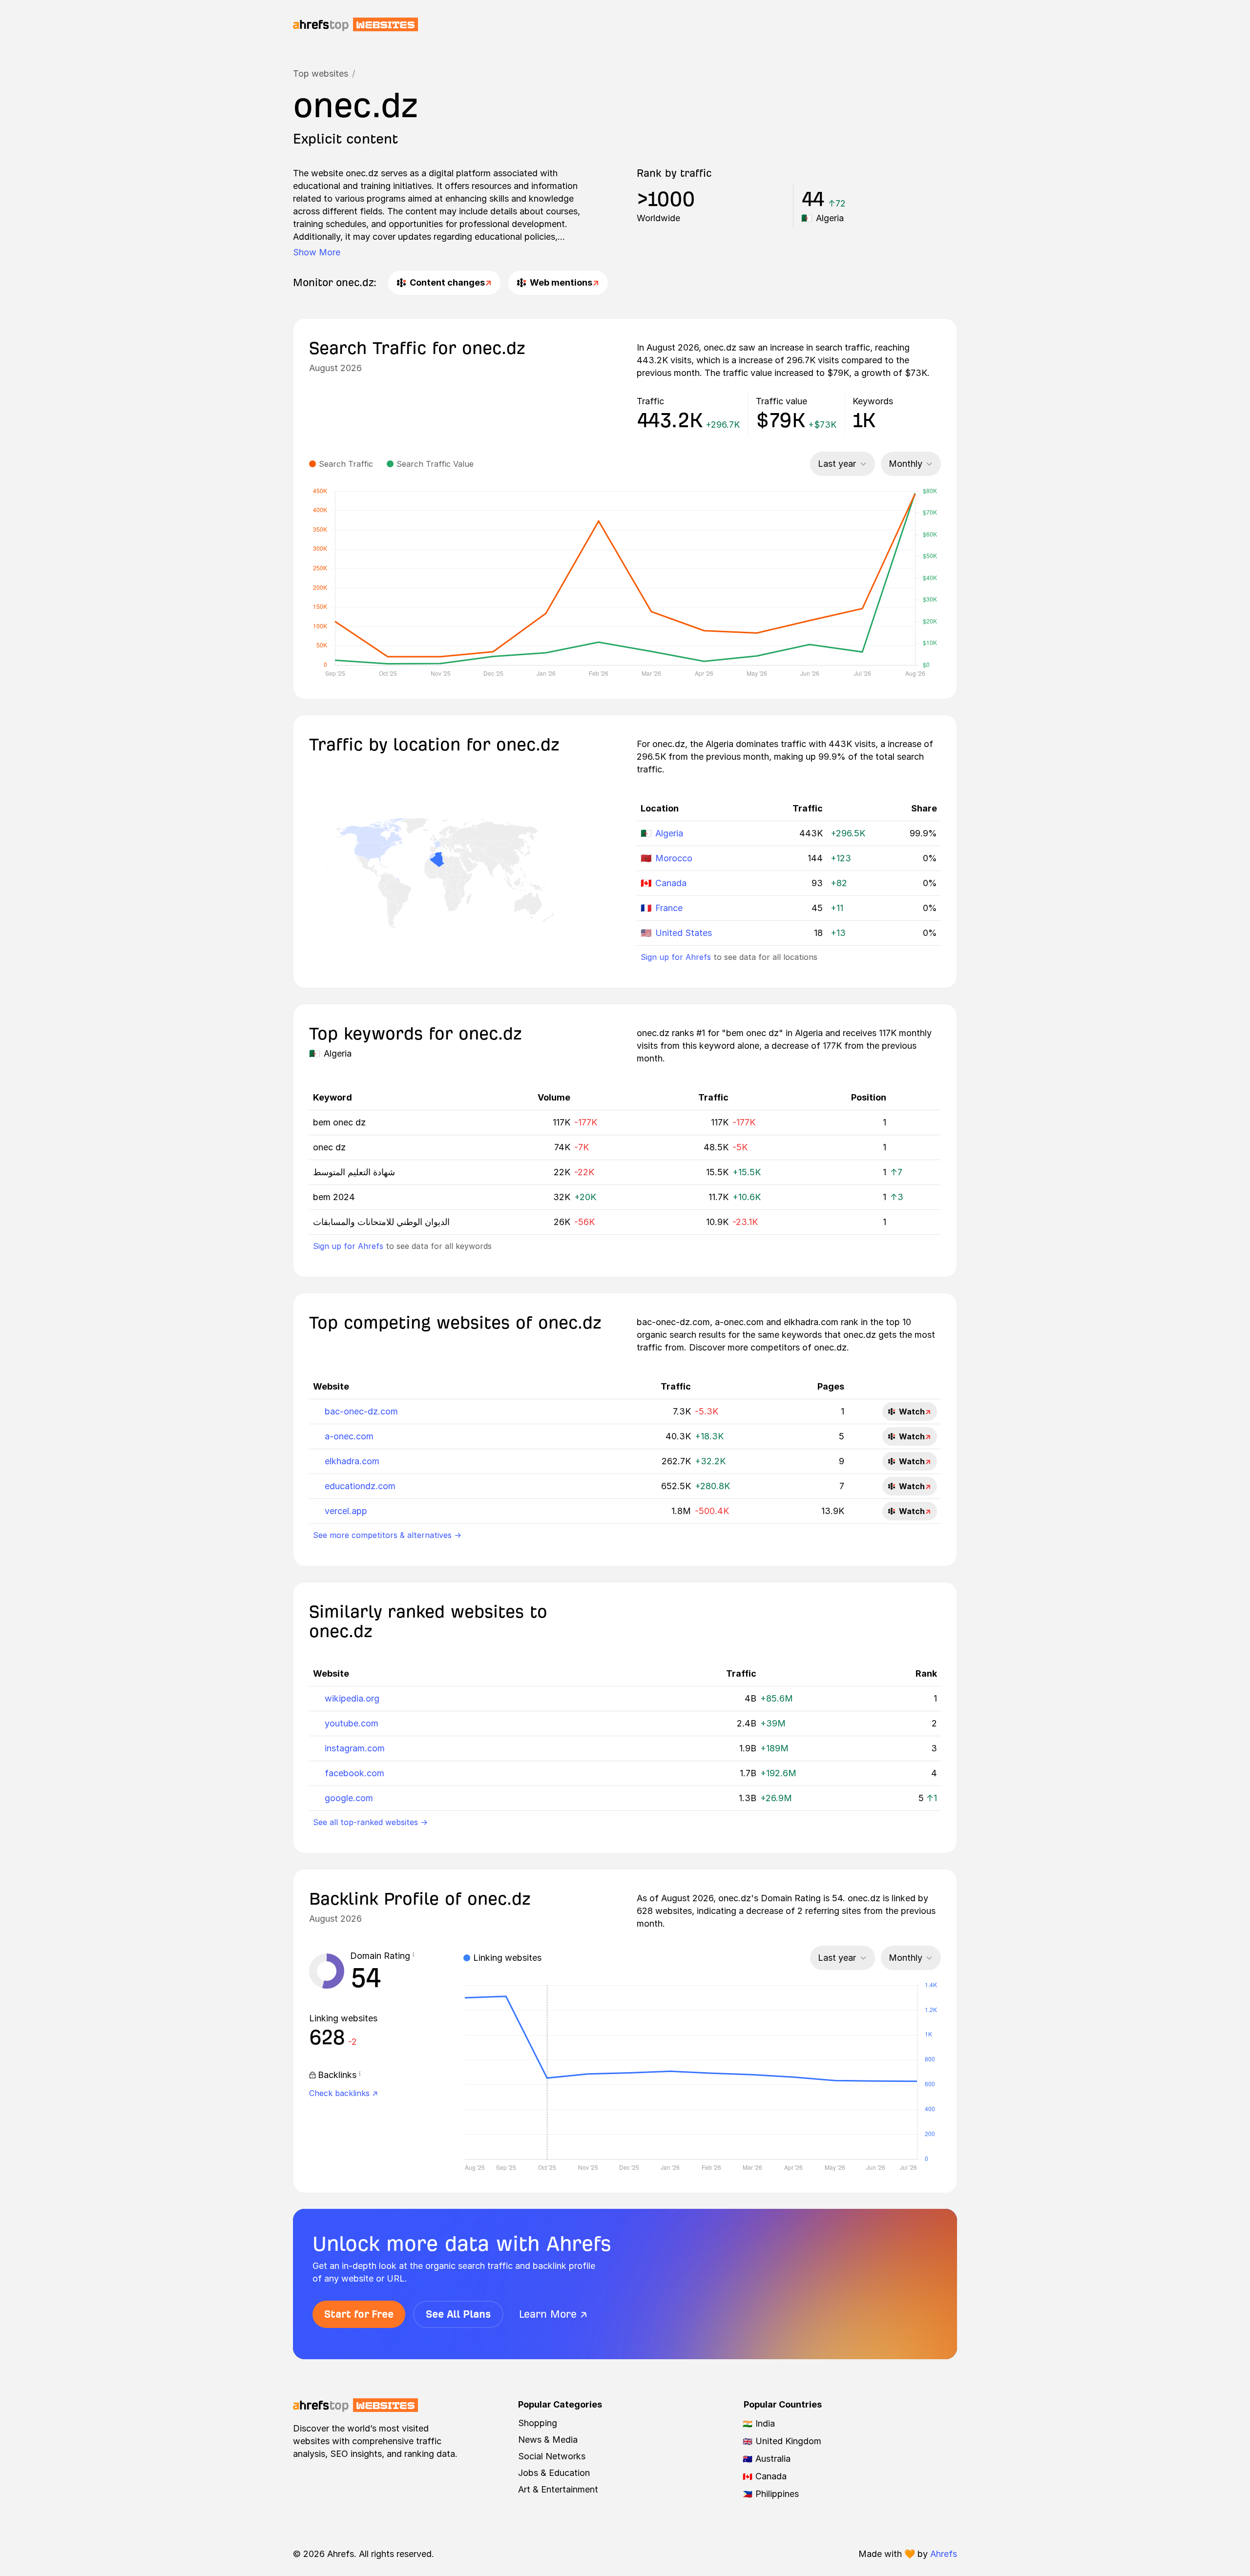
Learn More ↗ (553, 2314)
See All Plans (458, 2314)
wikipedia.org (352, 1698)
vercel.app (346, 1511)
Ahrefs (944, 2554)
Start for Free (359, 2314)
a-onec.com (349, 1436)
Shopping (538, 2423)
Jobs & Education (554, 2473)
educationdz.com (360, 1486)
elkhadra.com (352, 1461)
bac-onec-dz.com (361, 1411)
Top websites (321, 73)
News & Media (548, 2440)
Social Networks (552, 2456)
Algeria (669, 833)
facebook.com (354, 1773)
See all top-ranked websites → (370, 1822)
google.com (349, 1798)
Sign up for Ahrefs (676, 957)
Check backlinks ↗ (344, 2093)
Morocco (674, 858)
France (669, 908)
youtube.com (352, 1723)
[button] (414, 1956)
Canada (671, 883)
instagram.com (355, 1748)
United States (684, 933)
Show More (317, 252)
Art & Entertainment (558, 2489)
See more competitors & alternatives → (387, 1535)
